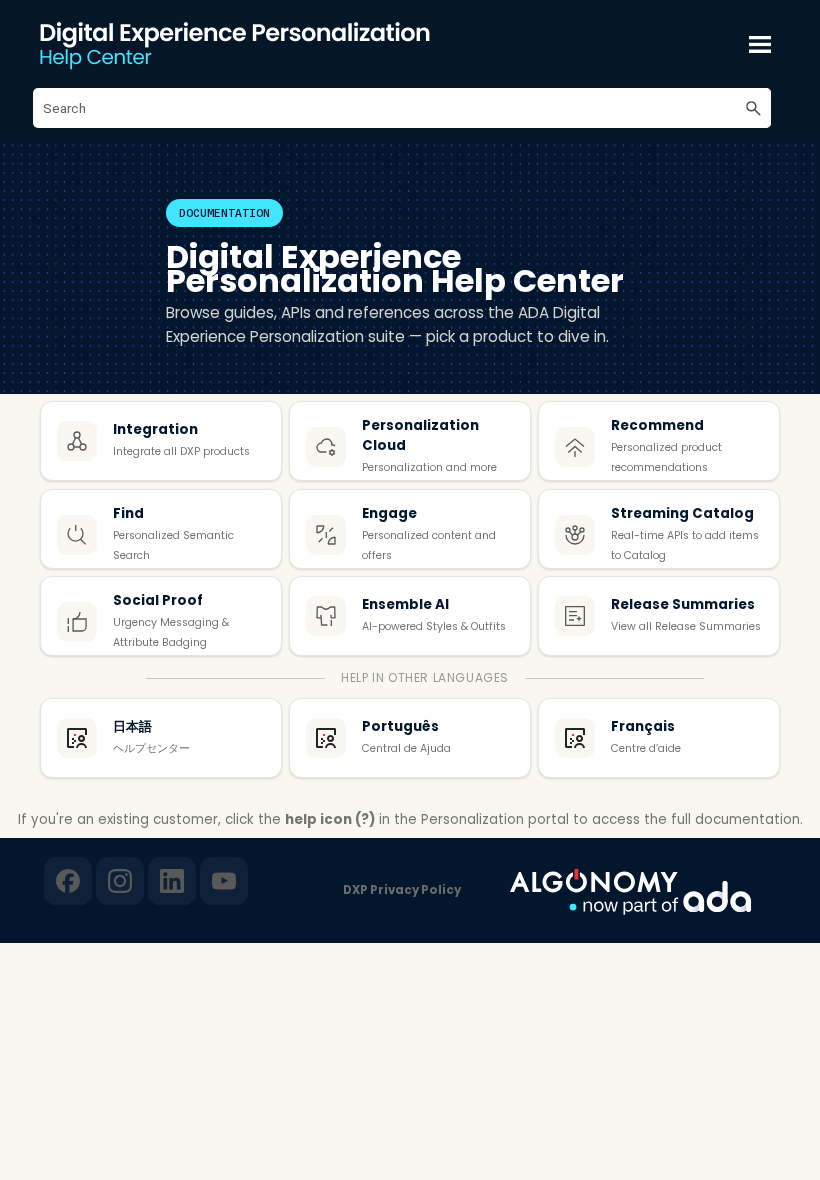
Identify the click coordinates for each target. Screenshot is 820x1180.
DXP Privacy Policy (402, 890)
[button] (753, 108)
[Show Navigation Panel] (760, 44)
